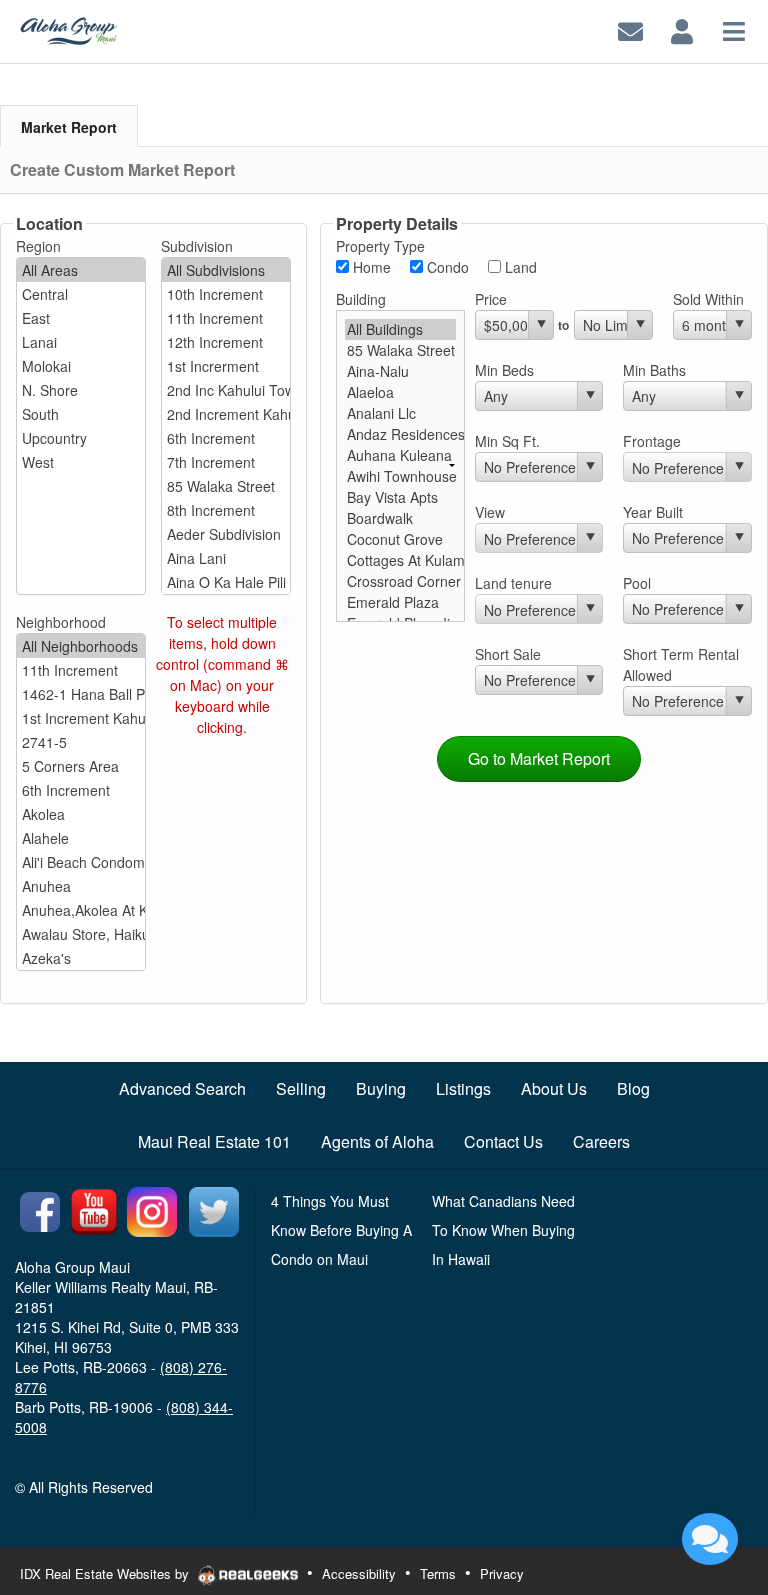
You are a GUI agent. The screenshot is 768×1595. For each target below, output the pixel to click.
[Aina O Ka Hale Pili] (226, 582)
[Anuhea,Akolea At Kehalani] (81, 910)
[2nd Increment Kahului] (226, 414)
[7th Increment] (226, 462)
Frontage (652, 441)
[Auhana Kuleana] (400, 455)
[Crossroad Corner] (400, 581)
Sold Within (708, 299)
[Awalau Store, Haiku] (81, 934)
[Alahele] (81, 838)
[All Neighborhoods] (81, 646)
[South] (81, 414)
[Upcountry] (81, 438)
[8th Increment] (226, 510)
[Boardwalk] (400, 518)
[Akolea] (81, 814)
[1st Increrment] (226, 366)
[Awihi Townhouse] (400, 476)
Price (491, 299)
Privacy (502, 1573)
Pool (637, 583)
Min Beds (504, 370)
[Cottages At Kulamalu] (400, 560)
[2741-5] (81, 742)
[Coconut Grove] (400, 539)
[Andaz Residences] (400, 434)
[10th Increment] (226, 294)
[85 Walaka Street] (226, 486)
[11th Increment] (226, 318)
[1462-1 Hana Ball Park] (81, 694)
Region (38, 246)
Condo (446, 267)
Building (361, 299)
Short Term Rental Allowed (681, 664)
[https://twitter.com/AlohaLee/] (214, 1209)
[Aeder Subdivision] (226, 534)
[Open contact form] (630, 29)
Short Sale (508, 654)
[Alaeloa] (400, 392)
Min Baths (654, 370)
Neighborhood (61, 622)
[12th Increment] (226, 342)
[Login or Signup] (682, 29)
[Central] (81, 294)
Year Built (653, 512)
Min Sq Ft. (507, 441)
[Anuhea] (81, 886)
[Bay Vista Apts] (400, 497)
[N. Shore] (81, 390)
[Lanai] (81, 342)
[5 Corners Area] (81, 766)
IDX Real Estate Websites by (106, 1573)
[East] (81, 318)
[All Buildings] (400, 329)
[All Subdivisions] (226, 270)
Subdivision (197, 246)
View (490, 512)
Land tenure (513, 583)
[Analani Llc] (400, 413)
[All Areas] (81, 270)
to (563, 325)
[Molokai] (81, 366)
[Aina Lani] (226, 558)
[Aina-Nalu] (400, 371)
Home (370, 267)
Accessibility (359, 1573)
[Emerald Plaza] (400, 602)
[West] (81, 462)
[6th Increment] (226, 438)
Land (519, 267)
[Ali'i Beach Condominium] (81, 862)
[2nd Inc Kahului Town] (226, 390)
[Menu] (734, 29)
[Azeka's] (81, 958)
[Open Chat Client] (710, 1539)
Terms (438, 1573)
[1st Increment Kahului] (81, 718)
